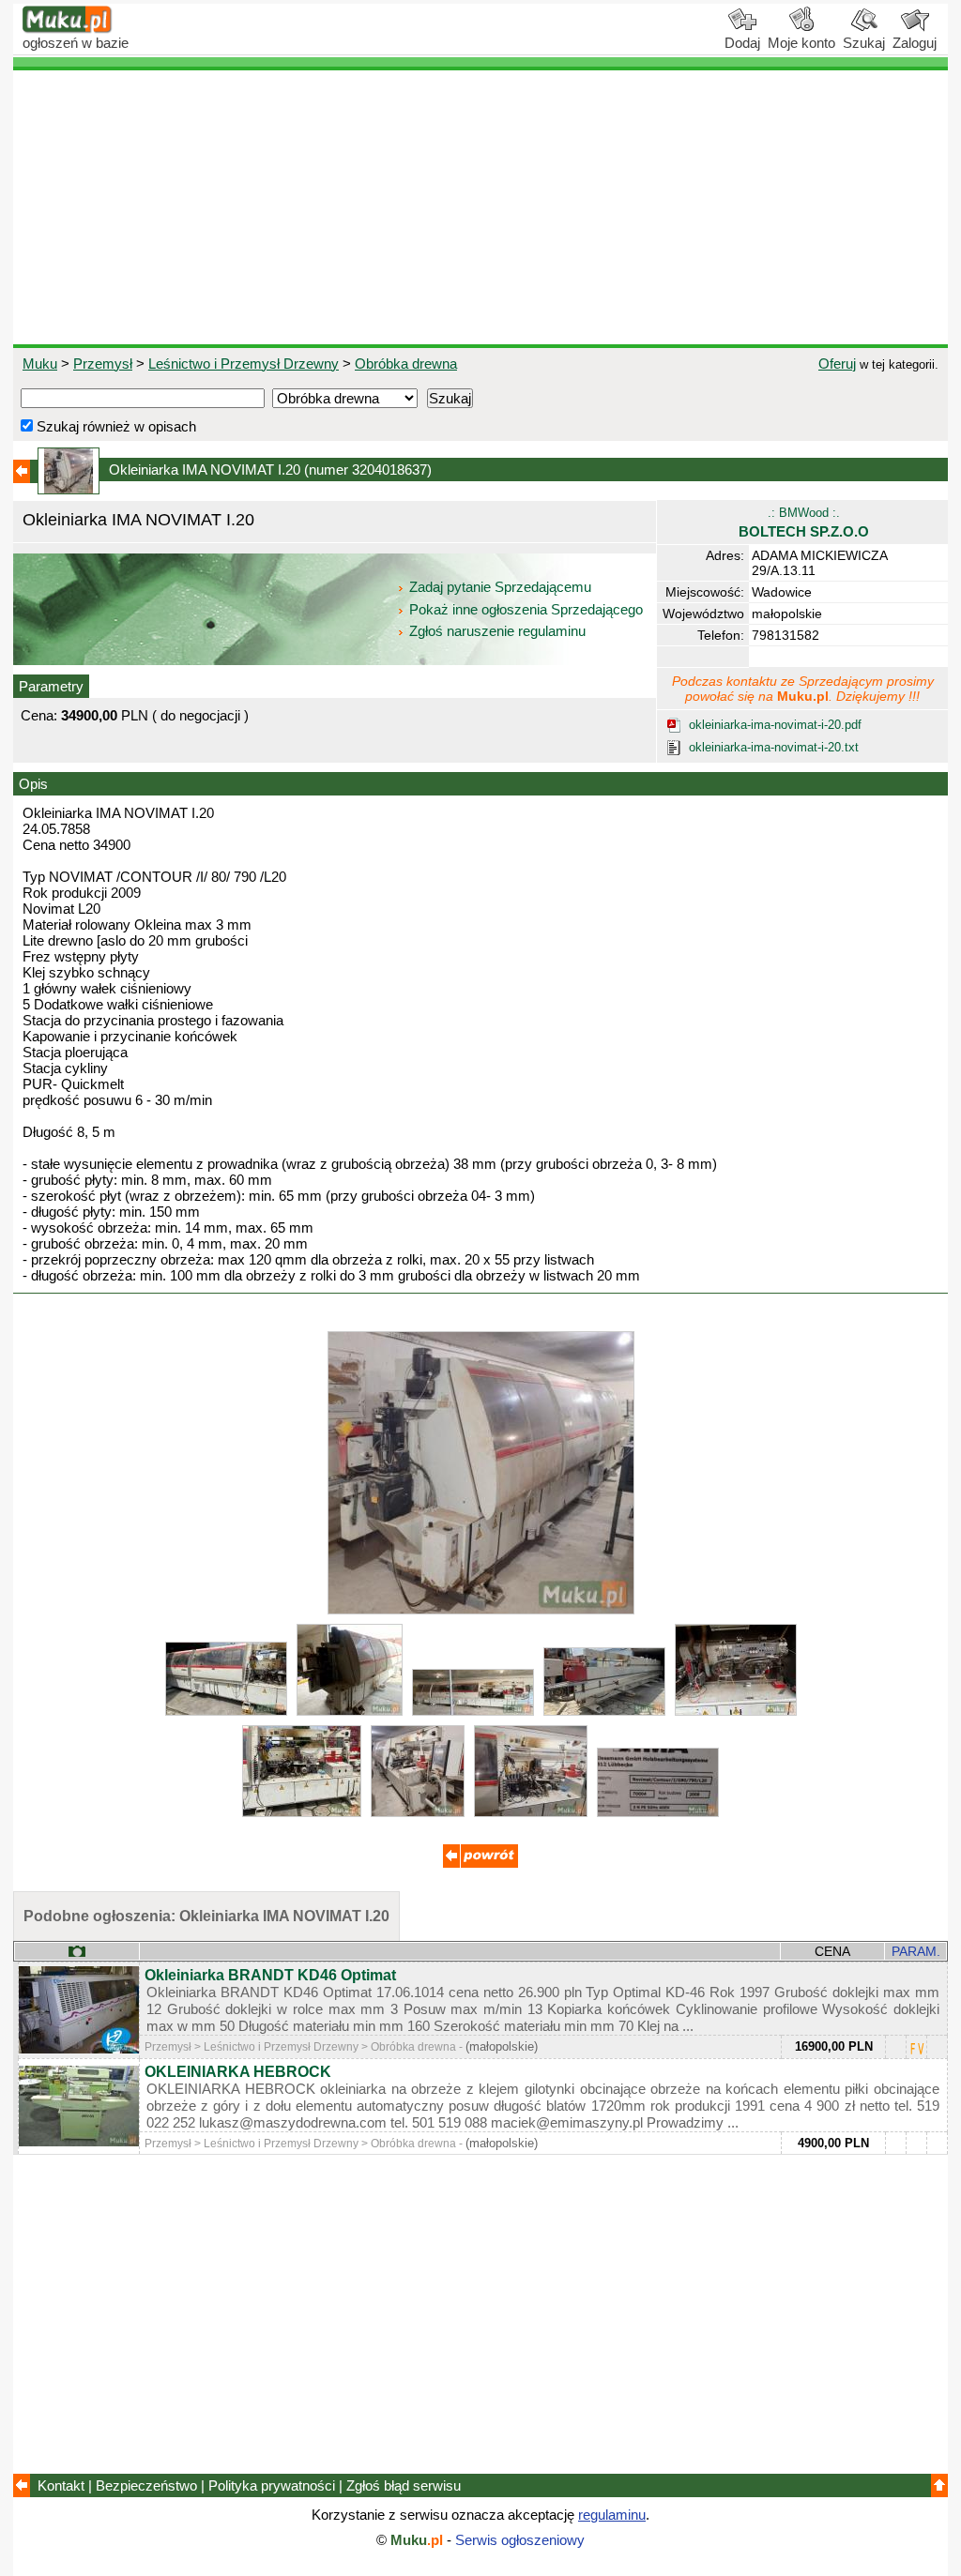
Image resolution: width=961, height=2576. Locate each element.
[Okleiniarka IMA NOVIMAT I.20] (481, 1609)
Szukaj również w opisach (114, 426)
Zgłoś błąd (404, 2485)
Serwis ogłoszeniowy (520, 2540)
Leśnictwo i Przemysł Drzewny (244, 364)
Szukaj (864, 43)
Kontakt (61, 2485)
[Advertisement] (480, 207)
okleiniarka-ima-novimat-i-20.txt (774, 747)
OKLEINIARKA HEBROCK (238, 2072)
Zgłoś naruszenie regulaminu (496, 631)
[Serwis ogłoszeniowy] (68, 29)
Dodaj (742, 43)
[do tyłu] (480, 1863)
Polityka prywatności (272, 2485)
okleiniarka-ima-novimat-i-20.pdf (775, 725)
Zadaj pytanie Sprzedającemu (500, 587)
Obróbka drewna (406, 364)
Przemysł (103, 364)
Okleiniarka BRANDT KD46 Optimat (270, 1975)
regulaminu (612, 2515)
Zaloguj (915, 43)
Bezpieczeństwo (146, 2485)
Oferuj (837, 364)
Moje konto (801, 43)
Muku (40, 364)
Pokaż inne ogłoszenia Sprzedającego (526, 609)
